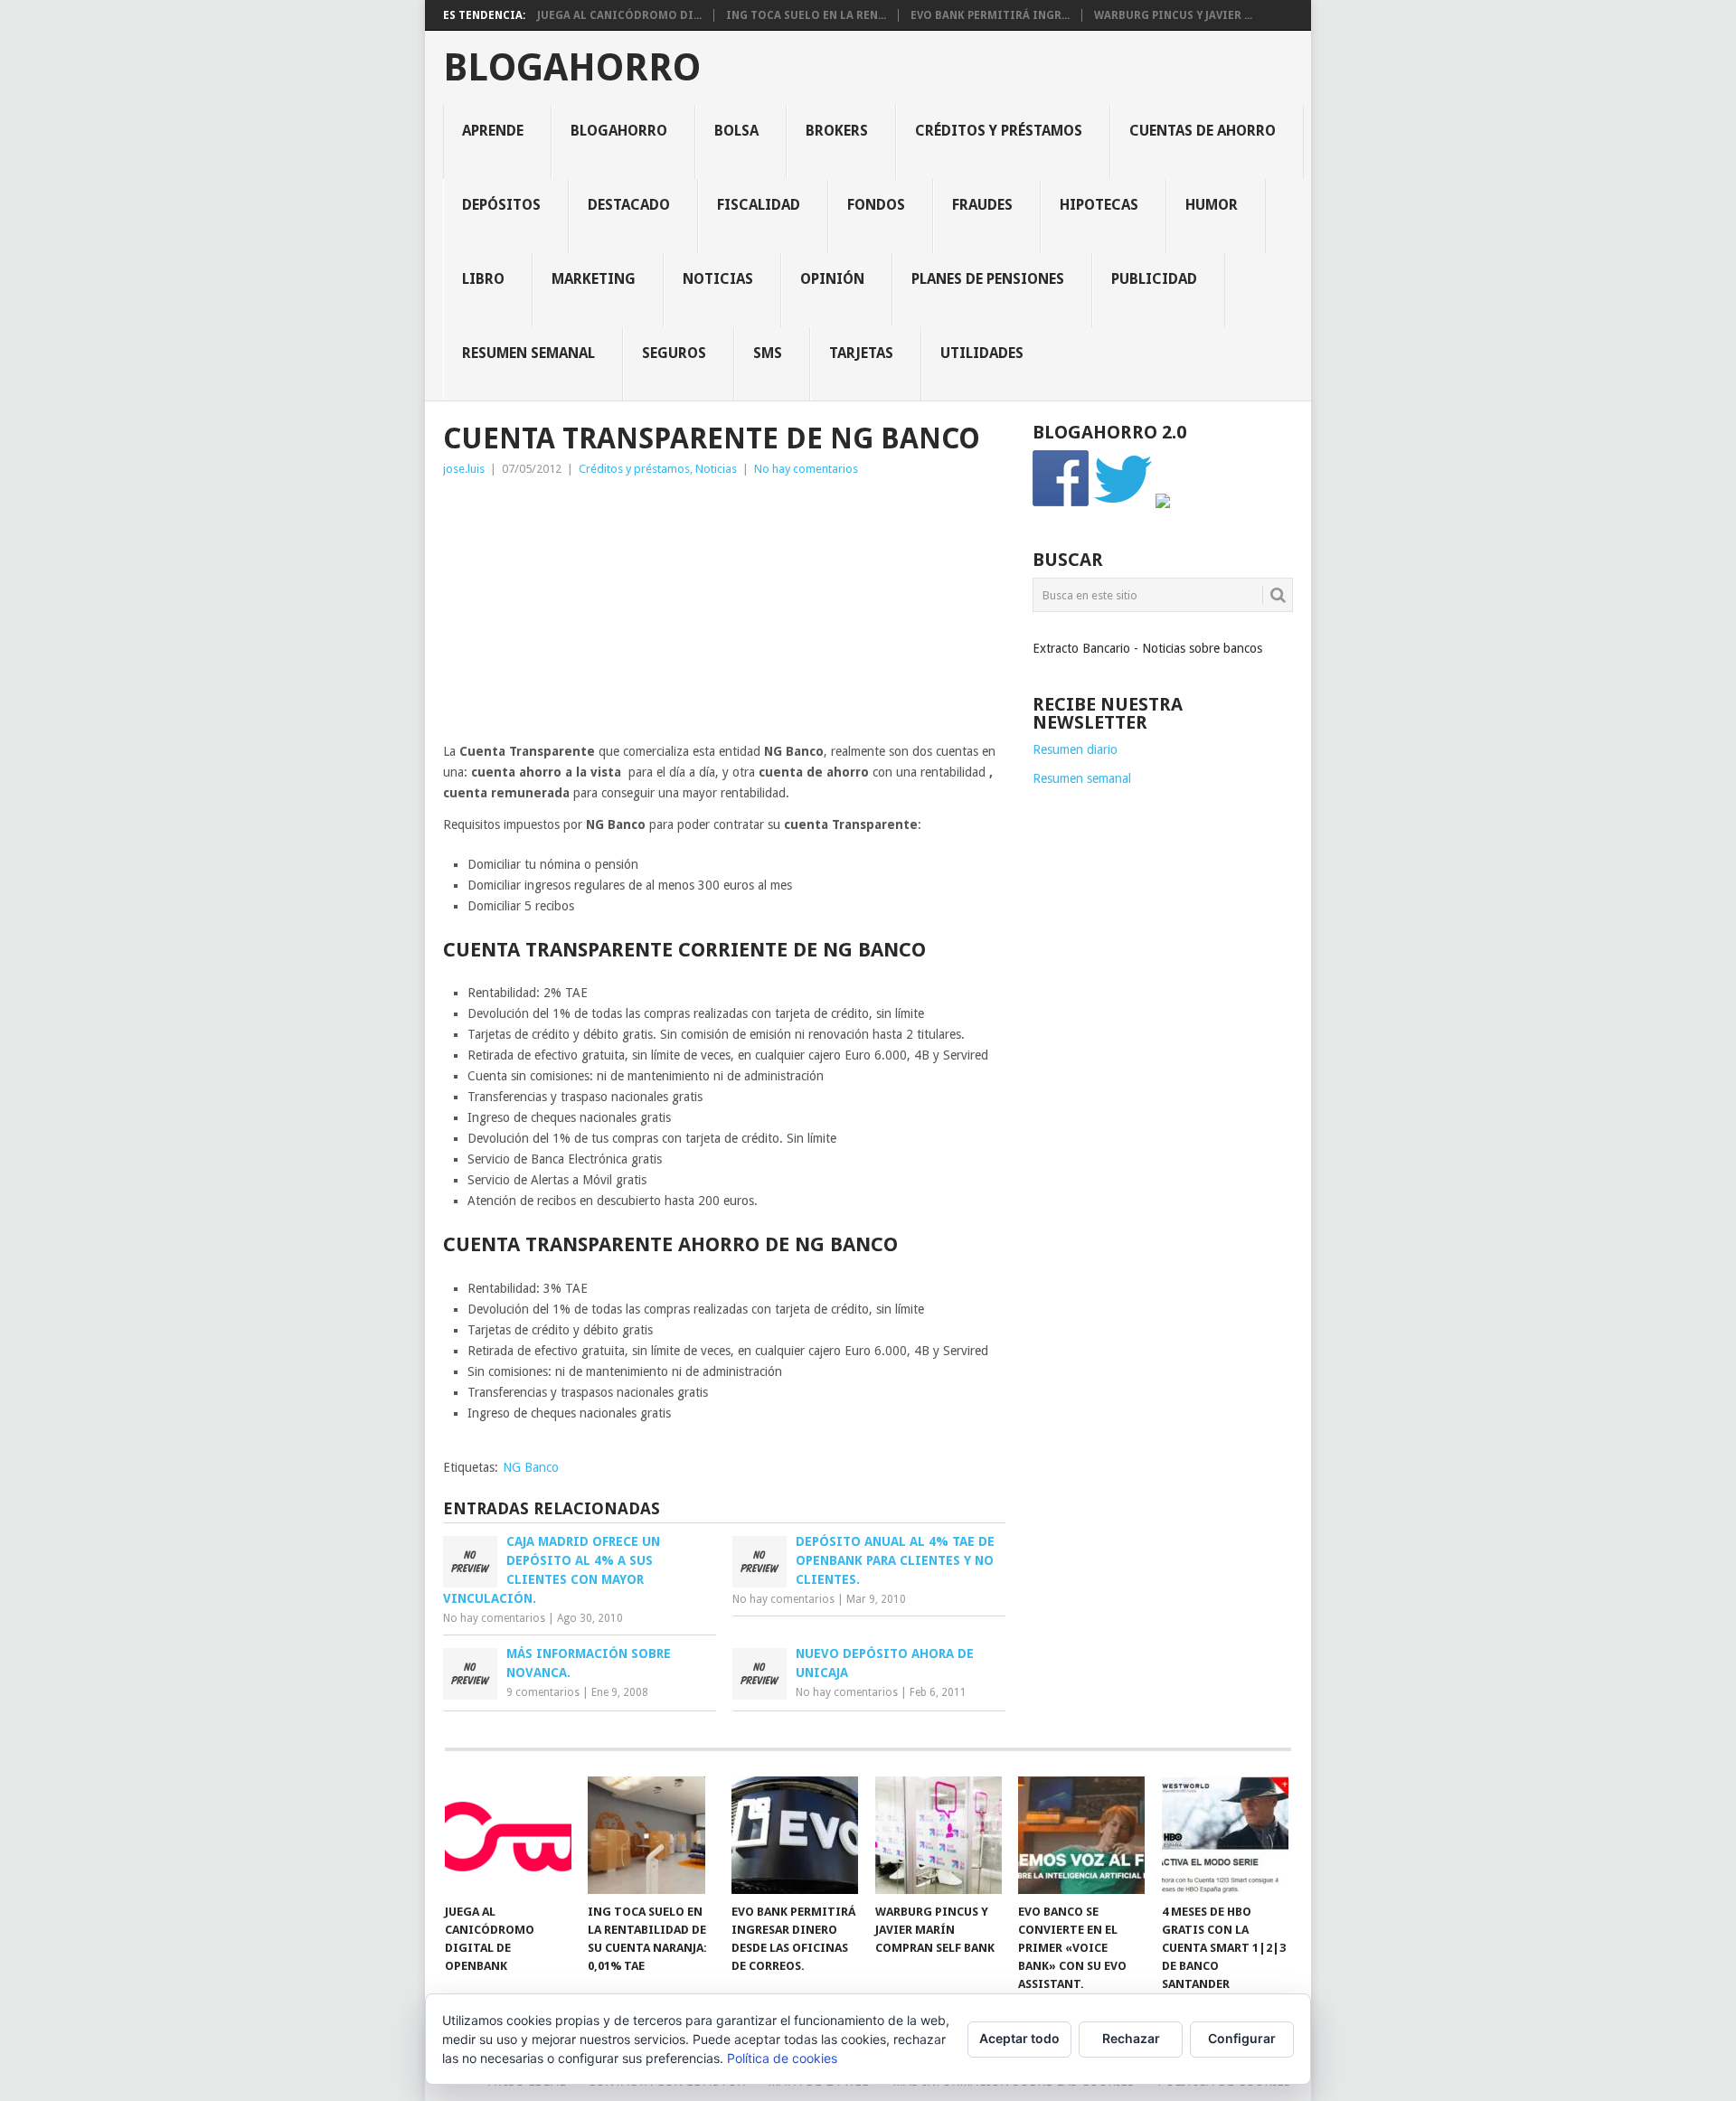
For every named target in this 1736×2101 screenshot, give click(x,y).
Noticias (718, 279)
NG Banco (531, 1467)
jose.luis (464, 469)
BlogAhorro (572, 68)
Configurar (1242, 2038)
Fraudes (982, 205)
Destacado (629, 205)
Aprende (493, 131)
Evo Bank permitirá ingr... (990, 15)
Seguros (674, 353)
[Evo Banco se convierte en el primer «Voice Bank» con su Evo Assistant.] (1081, 1835)
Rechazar (1131, 2038)
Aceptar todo (1019, 2038)
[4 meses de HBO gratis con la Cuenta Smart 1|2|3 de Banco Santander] (1225, 1835)
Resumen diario (1075, 749)
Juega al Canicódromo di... (619, 15)
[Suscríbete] (1163, 504)
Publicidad (1154, 279)
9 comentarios (543, 1692)
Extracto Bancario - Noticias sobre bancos (1147, 648)
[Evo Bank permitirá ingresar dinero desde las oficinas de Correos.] (795, 1835)
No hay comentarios (806, 469)
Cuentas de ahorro (1203, 131)
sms (768, 353)
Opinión (832, 279)
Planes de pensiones (988, 279)
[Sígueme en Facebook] (1061, 504)
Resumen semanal (528, 353)
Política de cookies (782, 2058)
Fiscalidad (759, 205)
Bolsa (736, 131)
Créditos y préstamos (999, 131)
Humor (1212, 205)
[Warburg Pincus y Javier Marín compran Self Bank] (939, 1835)
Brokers (837, 131)
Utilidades (982, 353)
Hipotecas (1099, 205)
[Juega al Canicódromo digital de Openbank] (508, 1835)
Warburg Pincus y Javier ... (1173, 15)
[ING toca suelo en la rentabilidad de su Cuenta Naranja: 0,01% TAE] (651, 1835)
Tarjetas (861, 353)
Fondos (876, 205)
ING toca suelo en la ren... (806, 15)
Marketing (594, 279)
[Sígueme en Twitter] (1123, 504)
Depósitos (501, 205)
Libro (483, 279)
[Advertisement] (724, 615)
